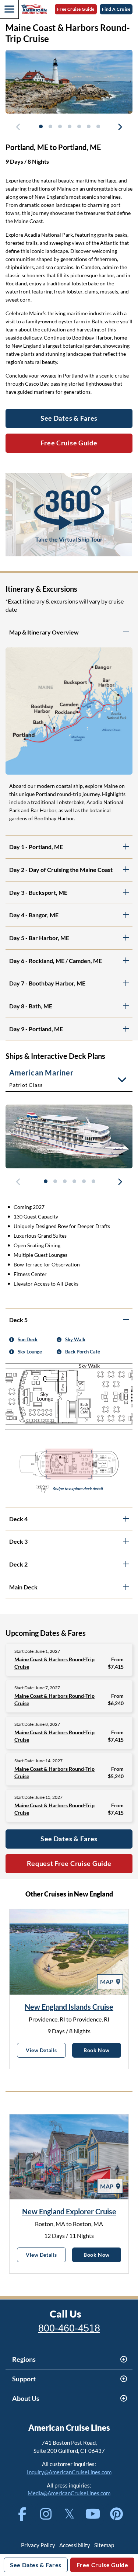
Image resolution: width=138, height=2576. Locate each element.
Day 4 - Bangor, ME (34, 915)
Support (24, 2379)
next (120, 128)
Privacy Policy (38, 2545)
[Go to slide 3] (60, 126)
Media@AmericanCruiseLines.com (69, 2493)
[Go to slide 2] (50, 126)
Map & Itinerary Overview (44, 632)
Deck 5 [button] (18, 1320)
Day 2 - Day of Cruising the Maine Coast (61, 870)
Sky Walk (75, 1339)
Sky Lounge (30, 1352)
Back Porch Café (83, 1352)
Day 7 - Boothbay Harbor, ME (47, 983)
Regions (24, 2359)
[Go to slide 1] (40, 126)
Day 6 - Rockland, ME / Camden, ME (56, 961)
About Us (26, 2398)
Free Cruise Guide (76, 9)
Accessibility (75, 2545)
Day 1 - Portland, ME (36, 847)
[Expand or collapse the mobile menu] (9, 9)
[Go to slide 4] (69, 126)
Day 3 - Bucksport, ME (38, 892)
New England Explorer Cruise (69, 2211)
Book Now (102, 2050)
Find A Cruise (116, 9)
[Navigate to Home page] (34, 9)
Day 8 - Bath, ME (31, 1006)
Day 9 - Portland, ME (36, 1029)
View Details (46, 2050)
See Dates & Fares (69, 1839)
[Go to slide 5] (79, 126)
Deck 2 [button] (18, 1564)
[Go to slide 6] (88, 126)
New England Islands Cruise (69, 2007)
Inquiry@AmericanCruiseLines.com (69, 2472)
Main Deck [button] (23, 1587)
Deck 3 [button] (18, 1541)
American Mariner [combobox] (41, 1078)
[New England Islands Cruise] (69, 1952)
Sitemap (104, 2545)
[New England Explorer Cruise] (69, 2157)
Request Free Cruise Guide (69, 1863)
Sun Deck (28, 1339)
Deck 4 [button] (18, 1519)
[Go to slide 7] (98, 126)
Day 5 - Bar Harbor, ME (39, 938)
